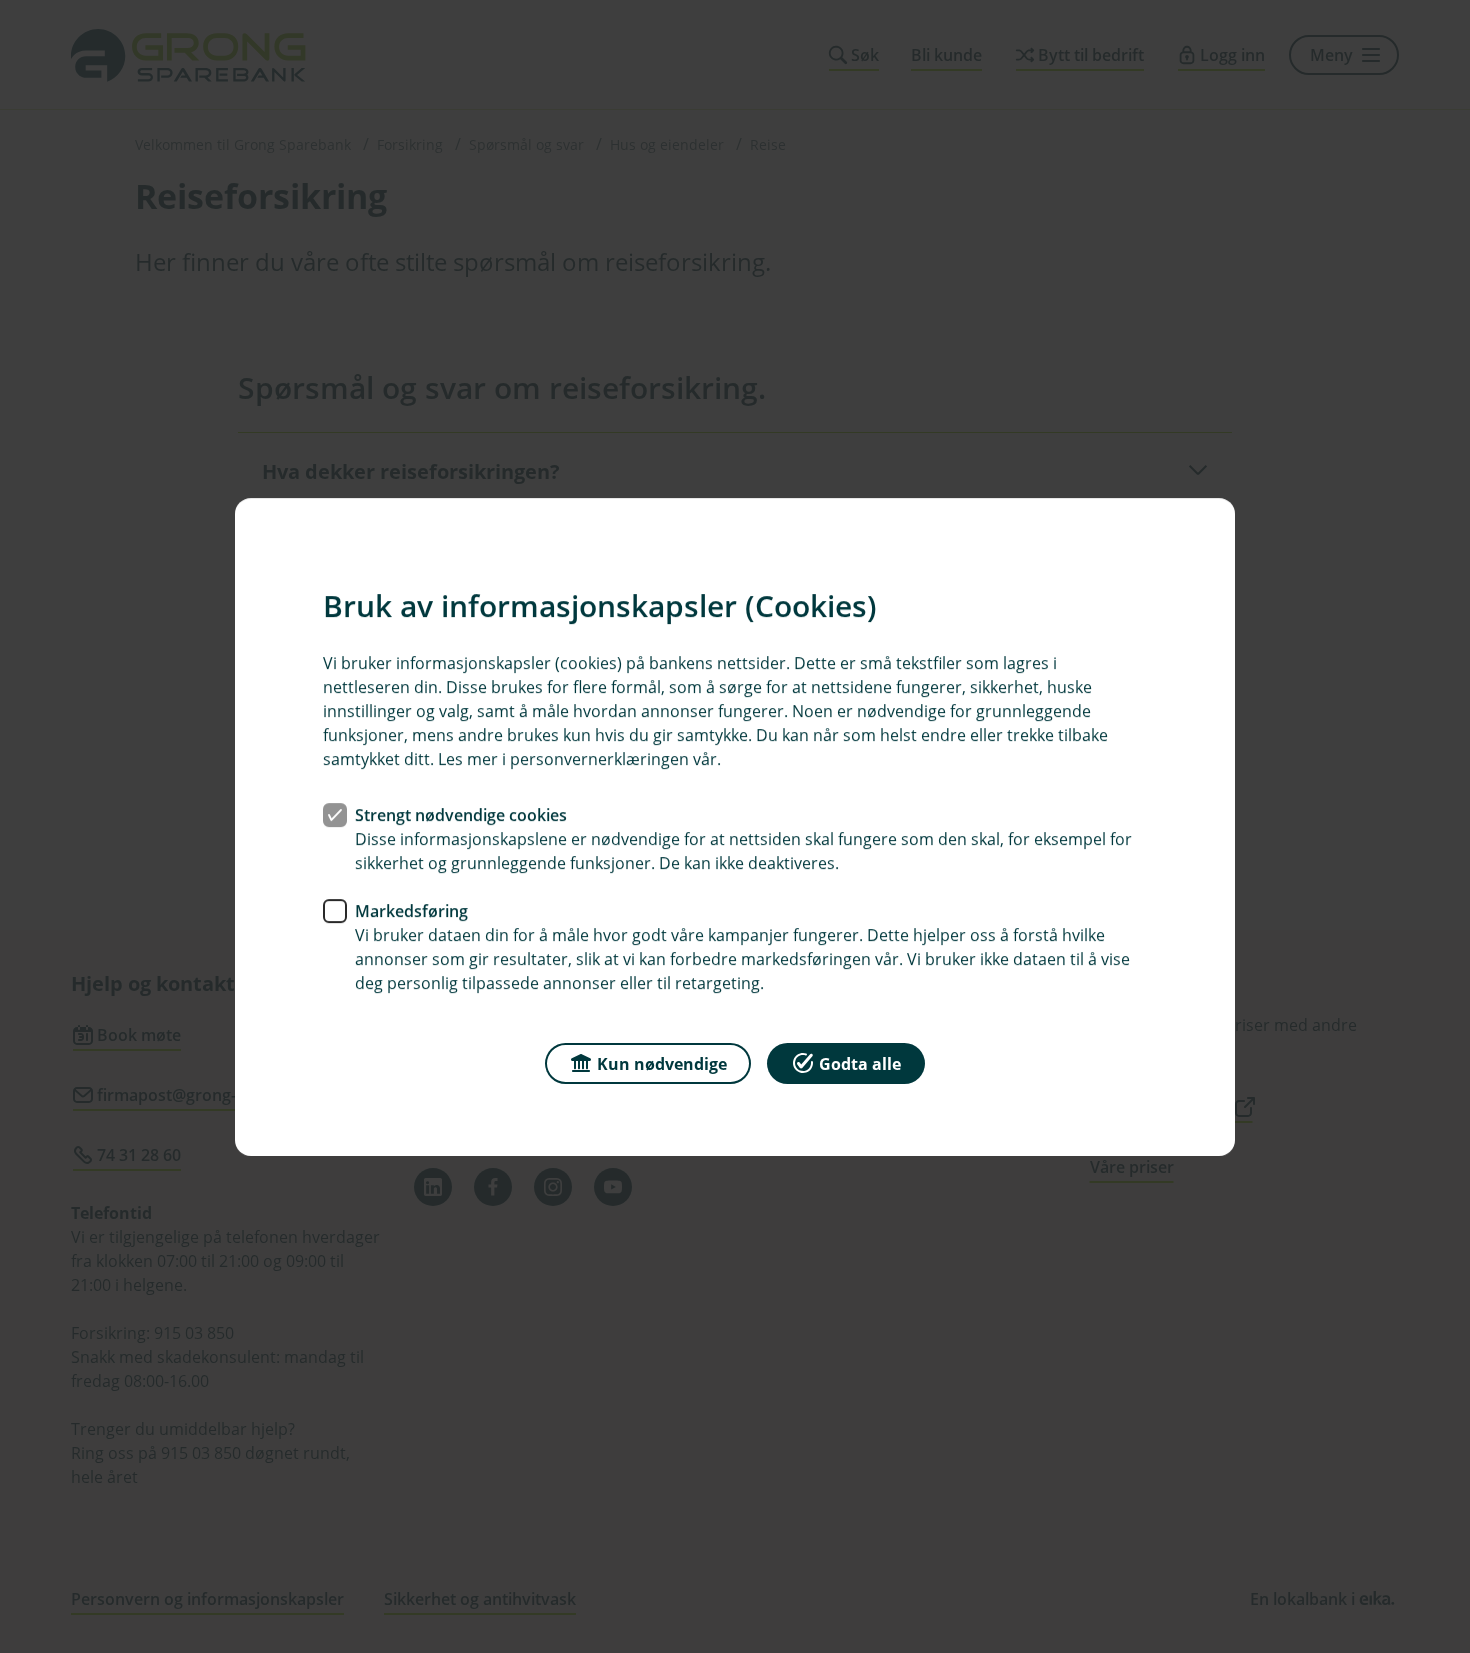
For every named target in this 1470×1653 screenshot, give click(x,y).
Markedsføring (411, 910)
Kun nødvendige (662, 1063)
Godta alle (860, 1063)
